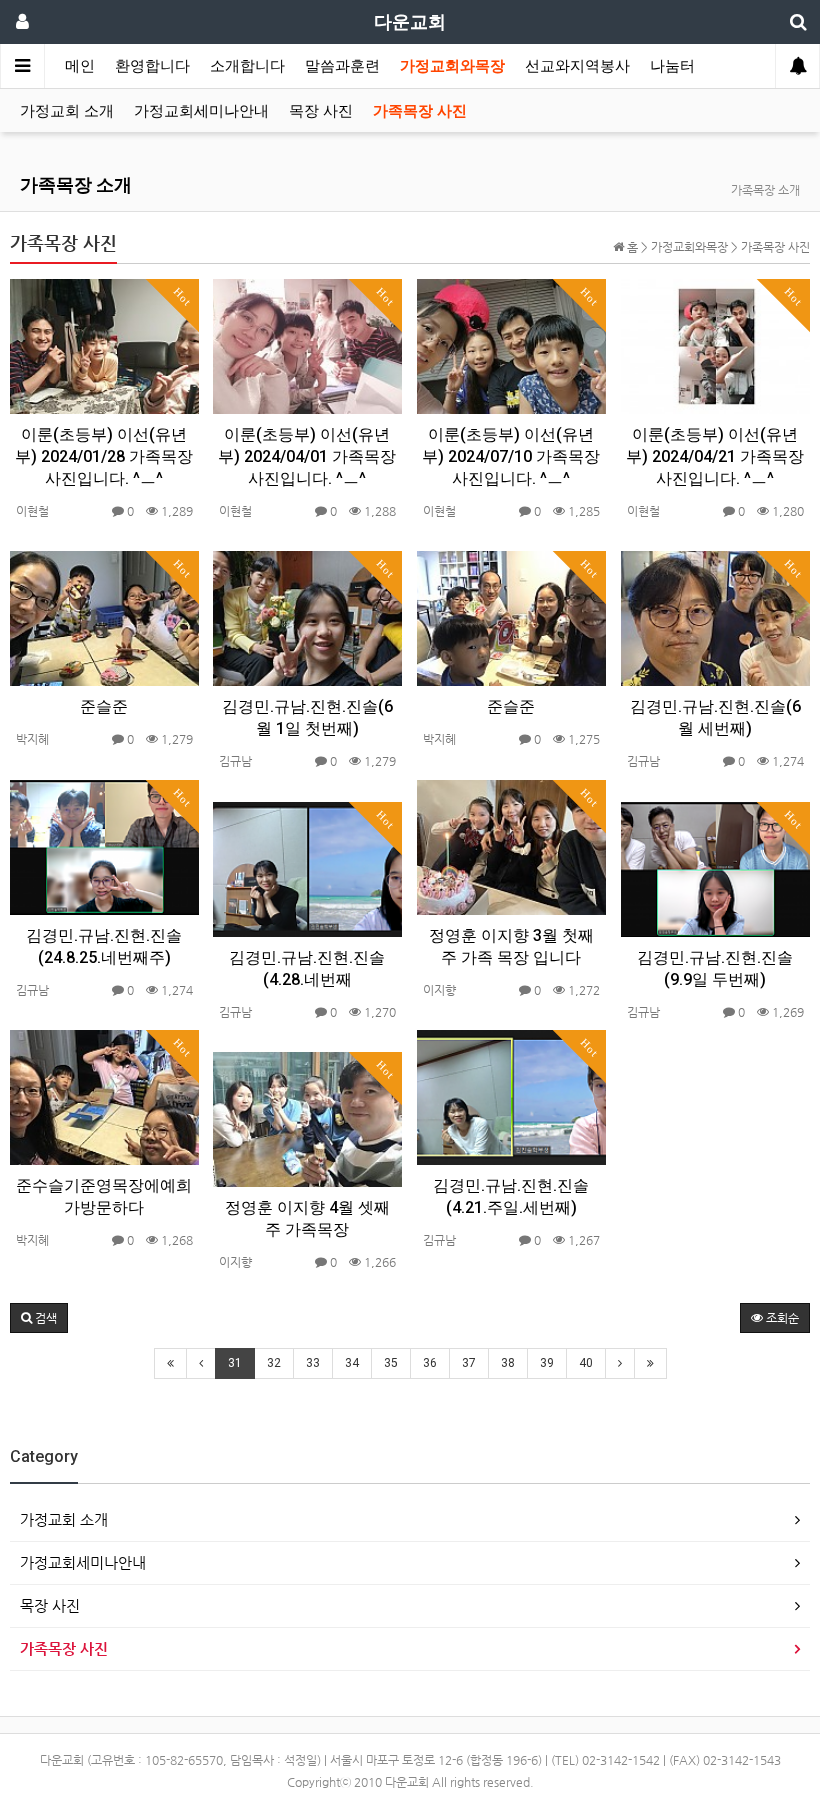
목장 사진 (321, 111)
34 (352, 1363)
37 (469, 1363)
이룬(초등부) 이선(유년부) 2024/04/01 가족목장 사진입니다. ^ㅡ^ (307, 456)
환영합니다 (152, 66)
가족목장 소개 (76, 184)
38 (508, 1363)
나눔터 (672, 66)
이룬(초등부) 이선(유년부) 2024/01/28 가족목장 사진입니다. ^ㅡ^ (104, 456)
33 (313, 1363)
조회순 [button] (781, 1318)
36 (430, 1363)
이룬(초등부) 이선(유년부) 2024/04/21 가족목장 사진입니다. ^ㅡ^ (715, 456)
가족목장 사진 (420, 111)
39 (547, 1363)
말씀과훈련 (342, 66)
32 (274, 1363)
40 (586, 1363)
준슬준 (104, 706)
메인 (80, 66)
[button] (39, 1318)
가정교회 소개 (67, 111)
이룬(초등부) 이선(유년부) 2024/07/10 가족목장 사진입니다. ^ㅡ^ (511, 456)
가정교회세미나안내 (201, 111)
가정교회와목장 (452, 66)
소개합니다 (247, 66)
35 (391, 1363)
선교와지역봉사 (577, 66)
